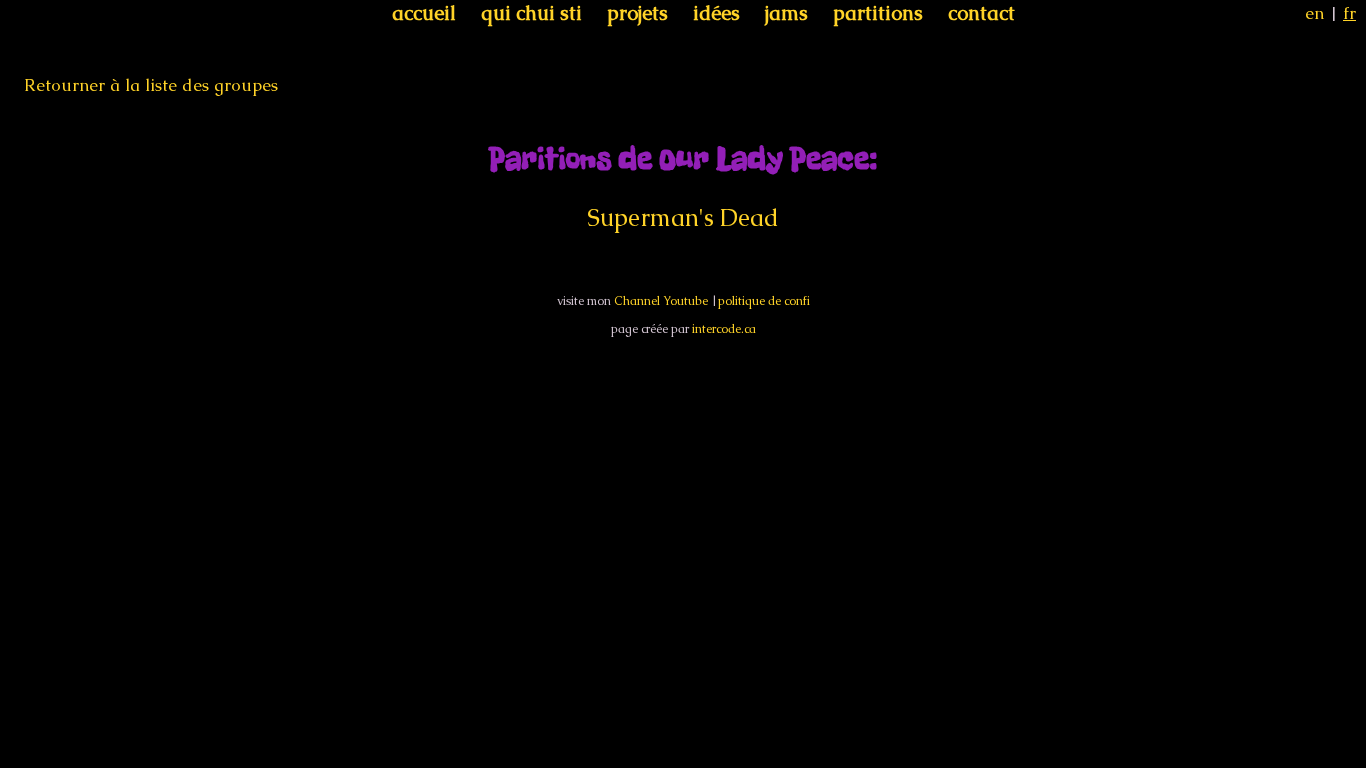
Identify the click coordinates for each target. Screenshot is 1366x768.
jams (786, 13)
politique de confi (764, 301)
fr (1349, 13)
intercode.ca (724, 329)
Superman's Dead (683, 217)
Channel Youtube (661, 301)
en (1314, 13)
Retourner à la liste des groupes (151, 85)
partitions (878, 13)
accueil (424, 13)
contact (981, 13)
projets (637, 13)
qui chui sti (531, 13)
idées (716, 13)
